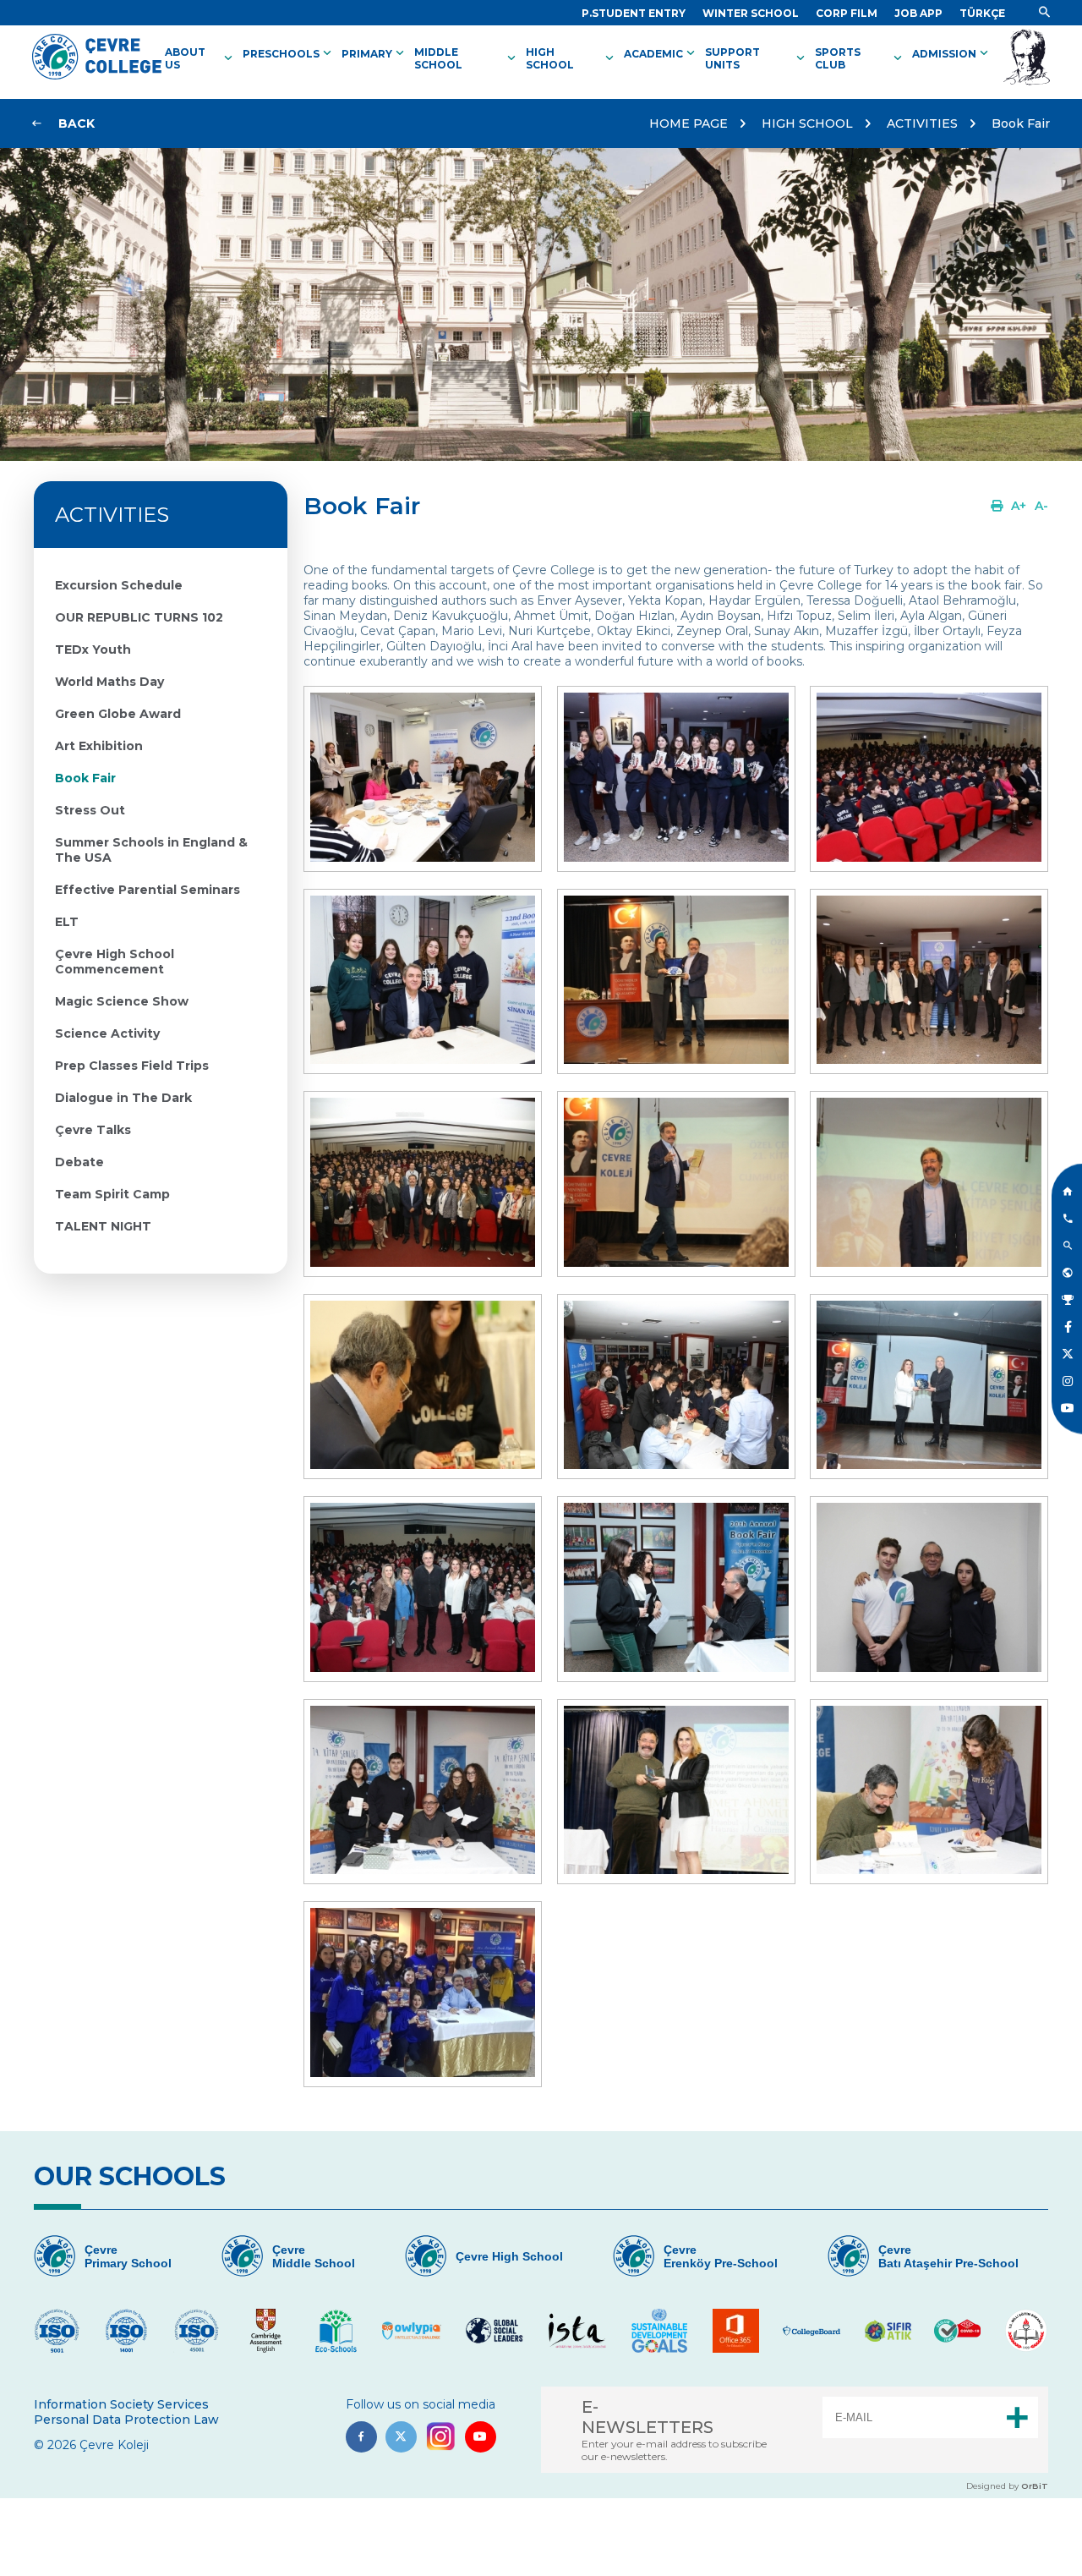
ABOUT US (200, 58)
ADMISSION (952, 53)
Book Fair (1021, 123)
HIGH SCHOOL (571, 58)
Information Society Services (121, 2404)
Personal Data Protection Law (126, 2420)
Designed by (1007, 2486)
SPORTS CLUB (860, 58)
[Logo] (97, 75)
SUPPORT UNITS (757, 58)
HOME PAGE (689, 123)
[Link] (1044, 13)
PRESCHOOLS (289, 53)
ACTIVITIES (922, 123)
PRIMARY (374, 53)
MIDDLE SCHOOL (467, 58)
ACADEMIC (661, 53)
